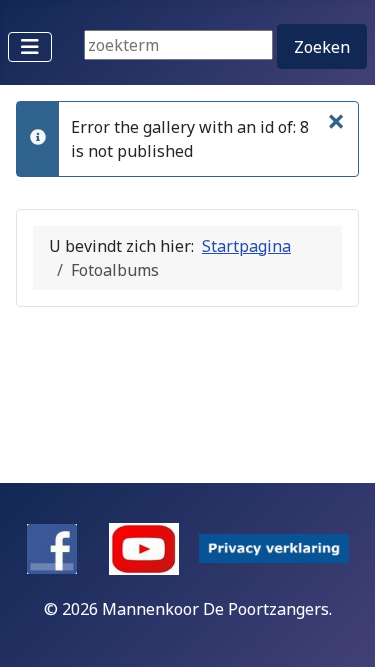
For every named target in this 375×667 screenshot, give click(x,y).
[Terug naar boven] (340, 630)
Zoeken (322, 47)
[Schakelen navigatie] (30, 47)
